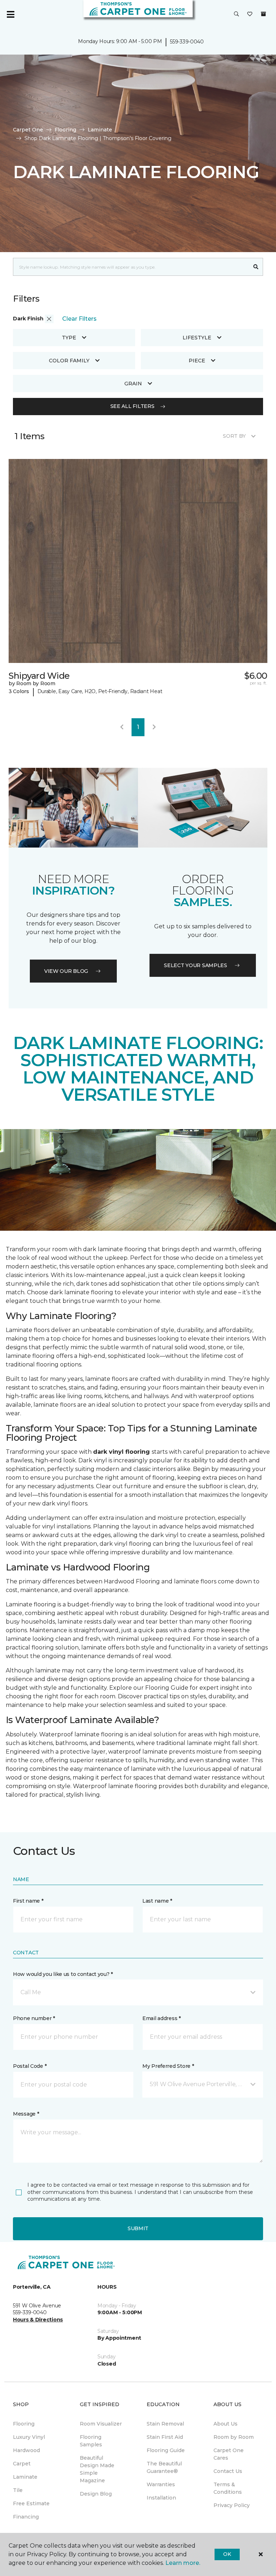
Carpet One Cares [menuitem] (229, 2454)
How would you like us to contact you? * (63, 1974)
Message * (26, 2114)
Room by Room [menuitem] (234, 2437)
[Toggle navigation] (10, 14)
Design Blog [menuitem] (96, 2494)
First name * (28, 1901)
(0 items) (263, 14)
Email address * (162, 2018)
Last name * (157, 1901)
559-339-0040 (187, 42)
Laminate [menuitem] (25, 2477)
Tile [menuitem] (18, 2490)
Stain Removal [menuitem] (165, 2424)
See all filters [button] (132, 406)
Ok (227, 2554)
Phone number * (34, 2018)
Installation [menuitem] (161, 2498)
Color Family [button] (69, 361)
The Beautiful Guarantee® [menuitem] (164, 2467)
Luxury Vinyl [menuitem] (29, 2437)
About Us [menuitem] (226, 2424)
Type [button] (69, 338)
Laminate (100, 130)
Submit (138, 2228)
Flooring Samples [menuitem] (91, 2441)
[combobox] (131, 267)
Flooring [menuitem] (24, 2424)
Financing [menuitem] (26, 2517)
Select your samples (195, 965)
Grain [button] (133, 384)
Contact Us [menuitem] (228, 2471)
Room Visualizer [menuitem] (101, 2424)
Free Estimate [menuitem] (31, 2503)
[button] (236, 14)
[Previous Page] (122, 727)
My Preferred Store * (168, 2066)
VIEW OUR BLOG (66, 971)
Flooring (65, 130)
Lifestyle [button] (197, 338)
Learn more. (183, 2563)
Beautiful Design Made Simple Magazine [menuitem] (97, 2469)
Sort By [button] (234, 436)
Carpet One (28, 130)
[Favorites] (250, 14)
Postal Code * (30, 2066)
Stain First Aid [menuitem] (165, 2437)
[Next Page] (154, 727)
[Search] (256, 267)
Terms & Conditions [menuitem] (228, 2488)
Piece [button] (197, 361)
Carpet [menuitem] (22, 2464)
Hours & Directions (38, 2320)
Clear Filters (79, 319)
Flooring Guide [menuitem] (166, 2450)
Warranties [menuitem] (161, 2484)
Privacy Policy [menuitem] (232, 2505)
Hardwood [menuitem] (26, 2450)
